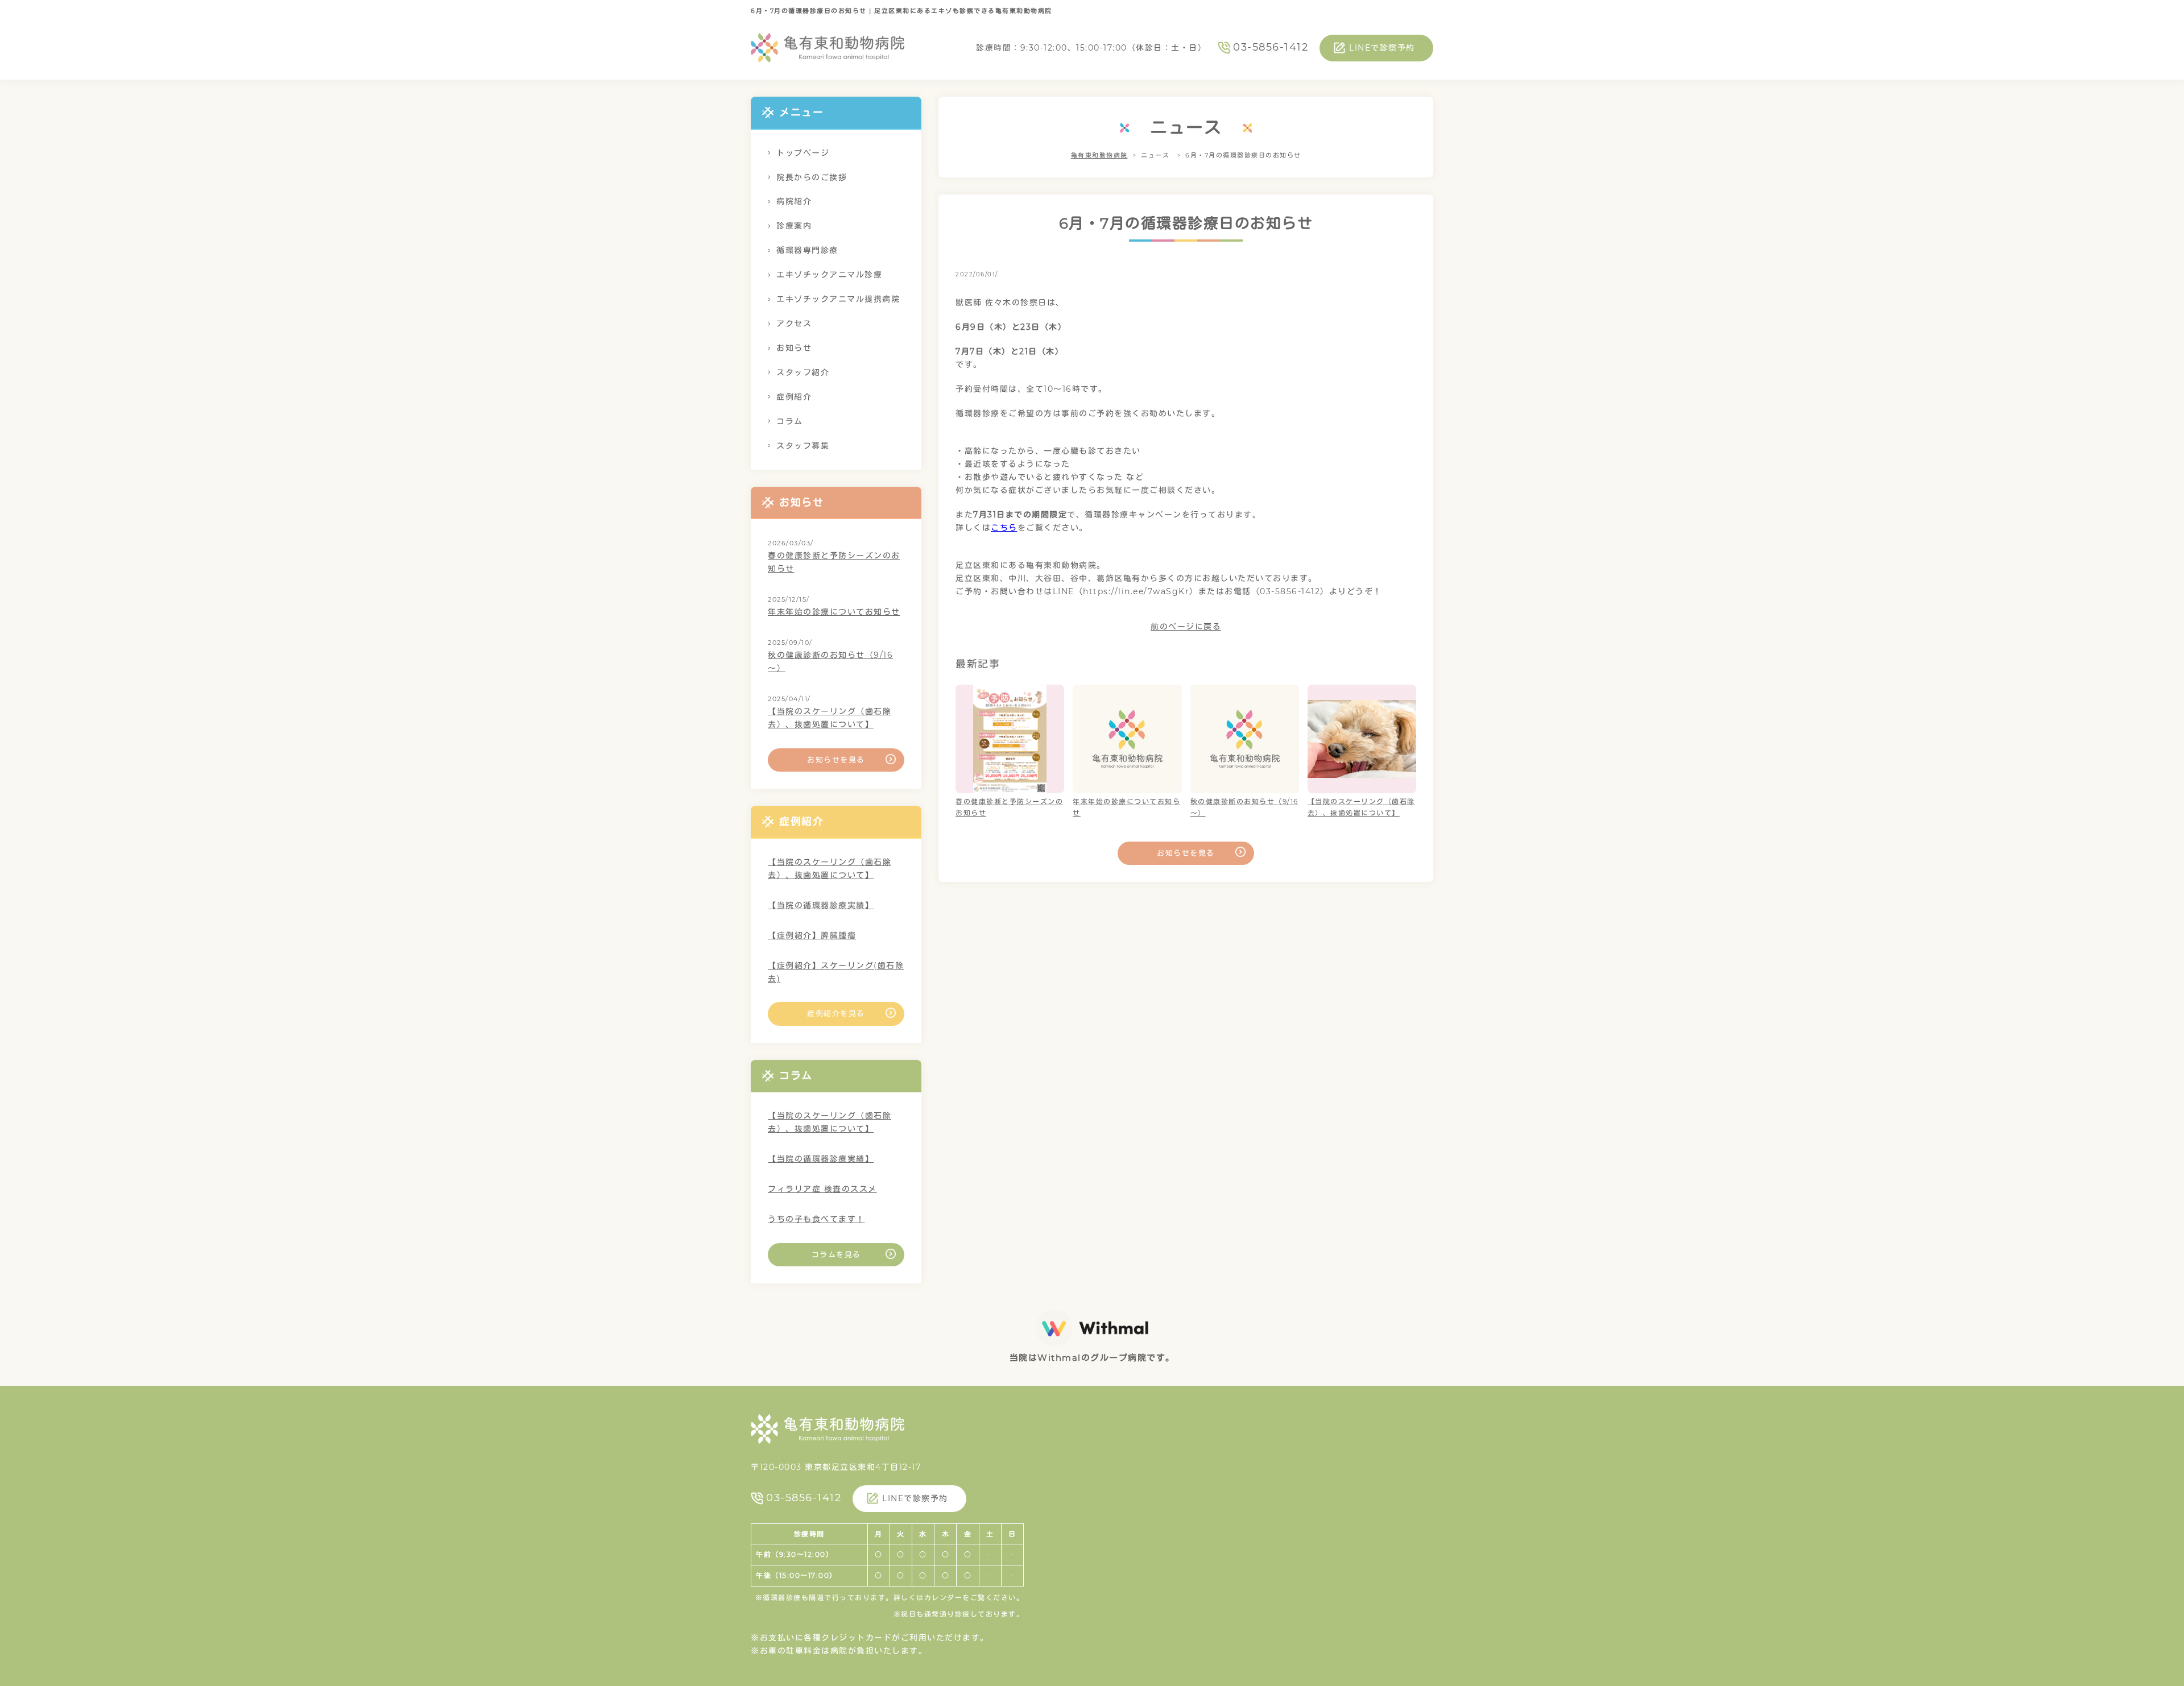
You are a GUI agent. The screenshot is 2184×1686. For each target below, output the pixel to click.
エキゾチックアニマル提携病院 (838, 299)
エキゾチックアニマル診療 (829, 275)
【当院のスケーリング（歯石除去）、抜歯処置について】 (830, 718)
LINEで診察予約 (1382, 48)
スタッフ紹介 (803, 372)
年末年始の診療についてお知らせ (834, 612)
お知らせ (794, 348)
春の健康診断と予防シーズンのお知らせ (834, 562)
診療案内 (794, 226)
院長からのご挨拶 (812, 177)
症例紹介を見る (836, 1013)
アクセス (794, 324)
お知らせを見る (1186, 853)
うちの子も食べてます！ (816, 1219)
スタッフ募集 (803, 446)
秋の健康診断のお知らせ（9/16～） (830, 662)
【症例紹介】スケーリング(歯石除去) (836, 972)
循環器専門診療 (807, 250)
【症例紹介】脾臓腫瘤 (812, 935)
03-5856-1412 (1271, 47)
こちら (1004, 528)
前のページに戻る (1186, 627)
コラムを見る (836, 1254)
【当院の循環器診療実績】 (821, 905)
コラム (790, 421)
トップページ (803, 153)
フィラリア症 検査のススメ (822, 1189)
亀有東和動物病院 (1099, 155)
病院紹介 (794, 201)
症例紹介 (794, 397)
